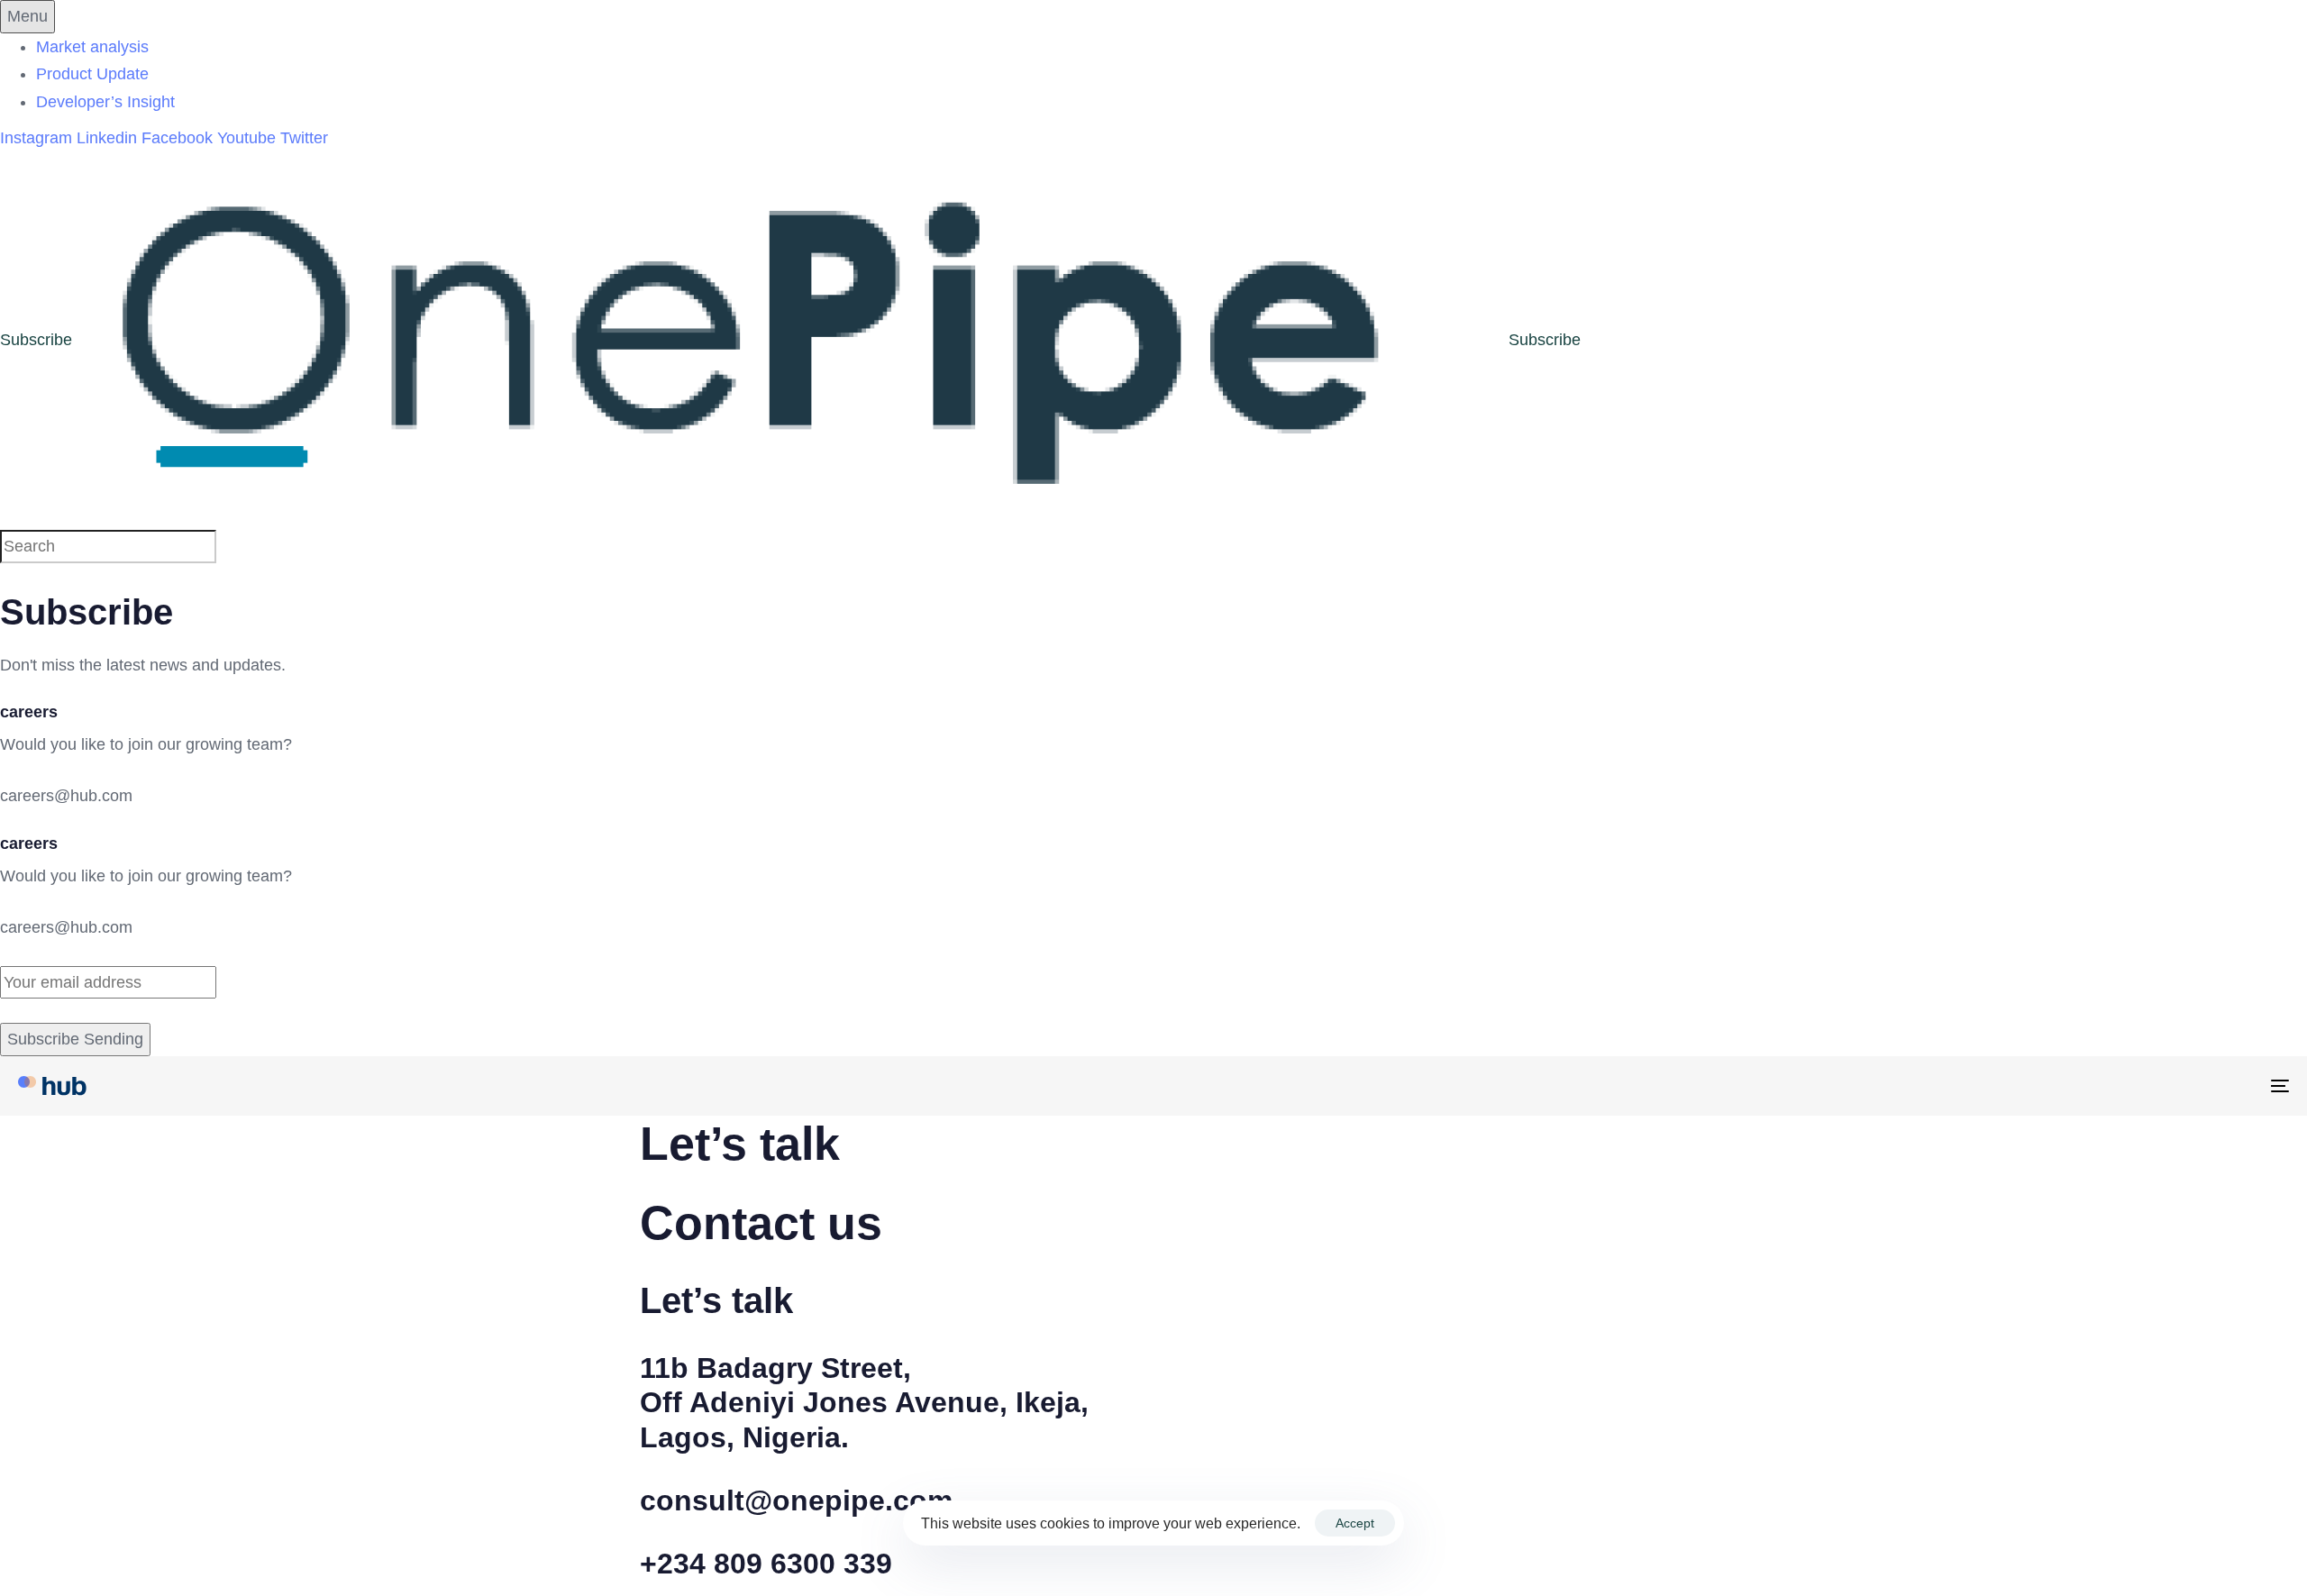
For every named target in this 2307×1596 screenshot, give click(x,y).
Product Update (92, 74)
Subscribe (36, 340)
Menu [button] (27, 16)
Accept (1355, 1523)
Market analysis (92, 47)
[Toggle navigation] (1910, 1086)
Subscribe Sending (75, 1039)
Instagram (38, 138)
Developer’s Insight (105, 102)
